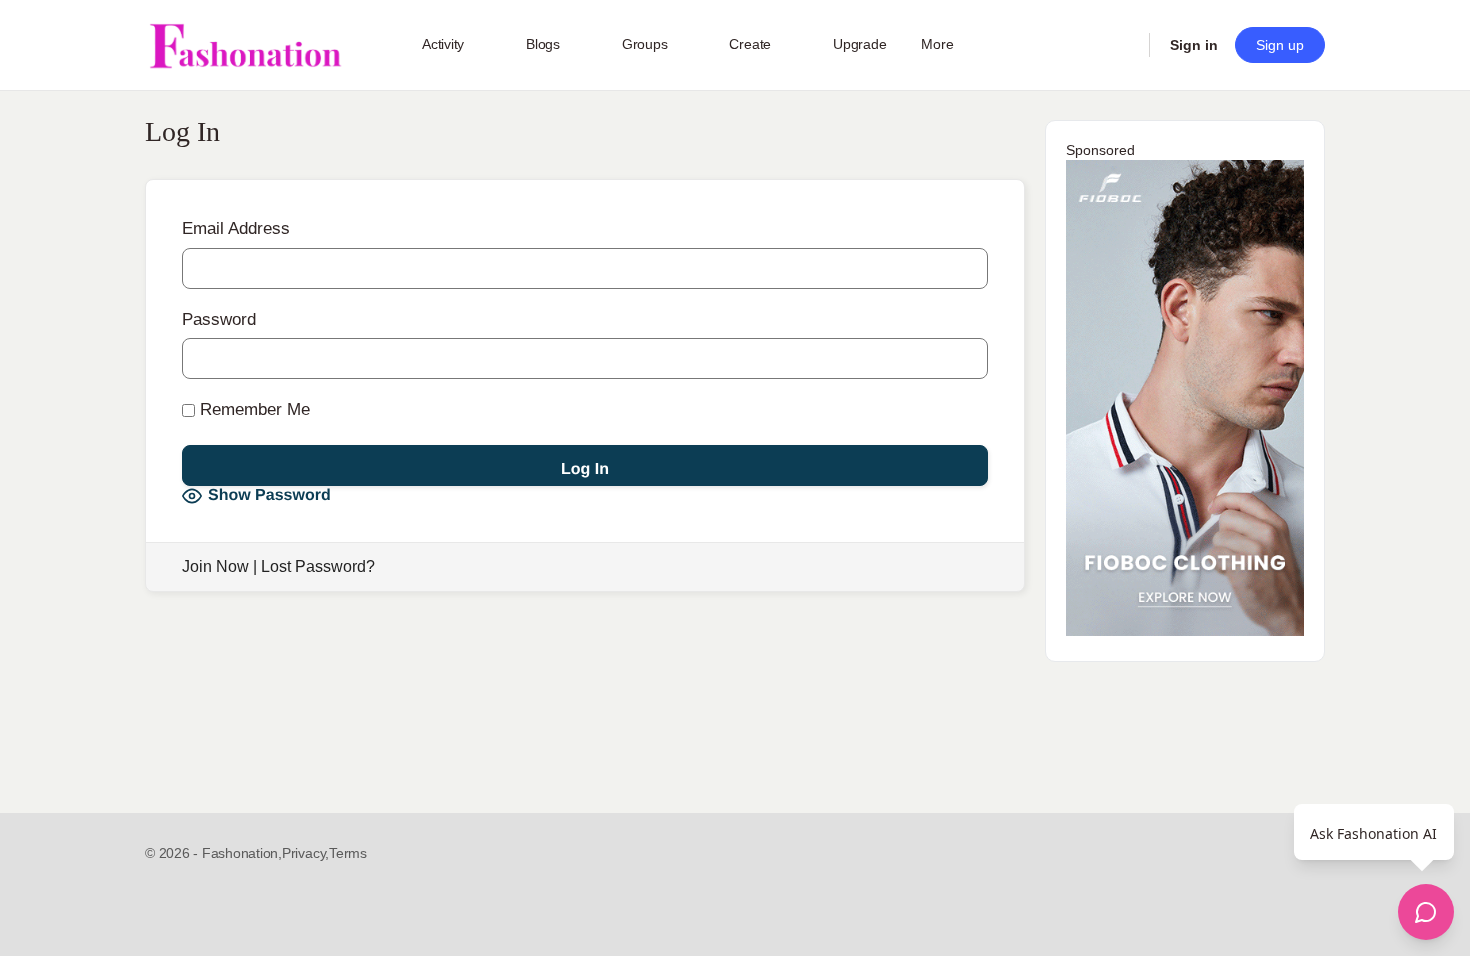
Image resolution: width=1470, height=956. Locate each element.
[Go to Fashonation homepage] (245, 45)
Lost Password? (318, 566)
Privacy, (305, 853)
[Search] (1121, 45)
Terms (348, 853)
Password (219, 319)
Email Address (236, 228)
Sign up (1280, 45)
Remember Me (252, 409)
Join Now (215, 566)
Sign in (1194, 45)
